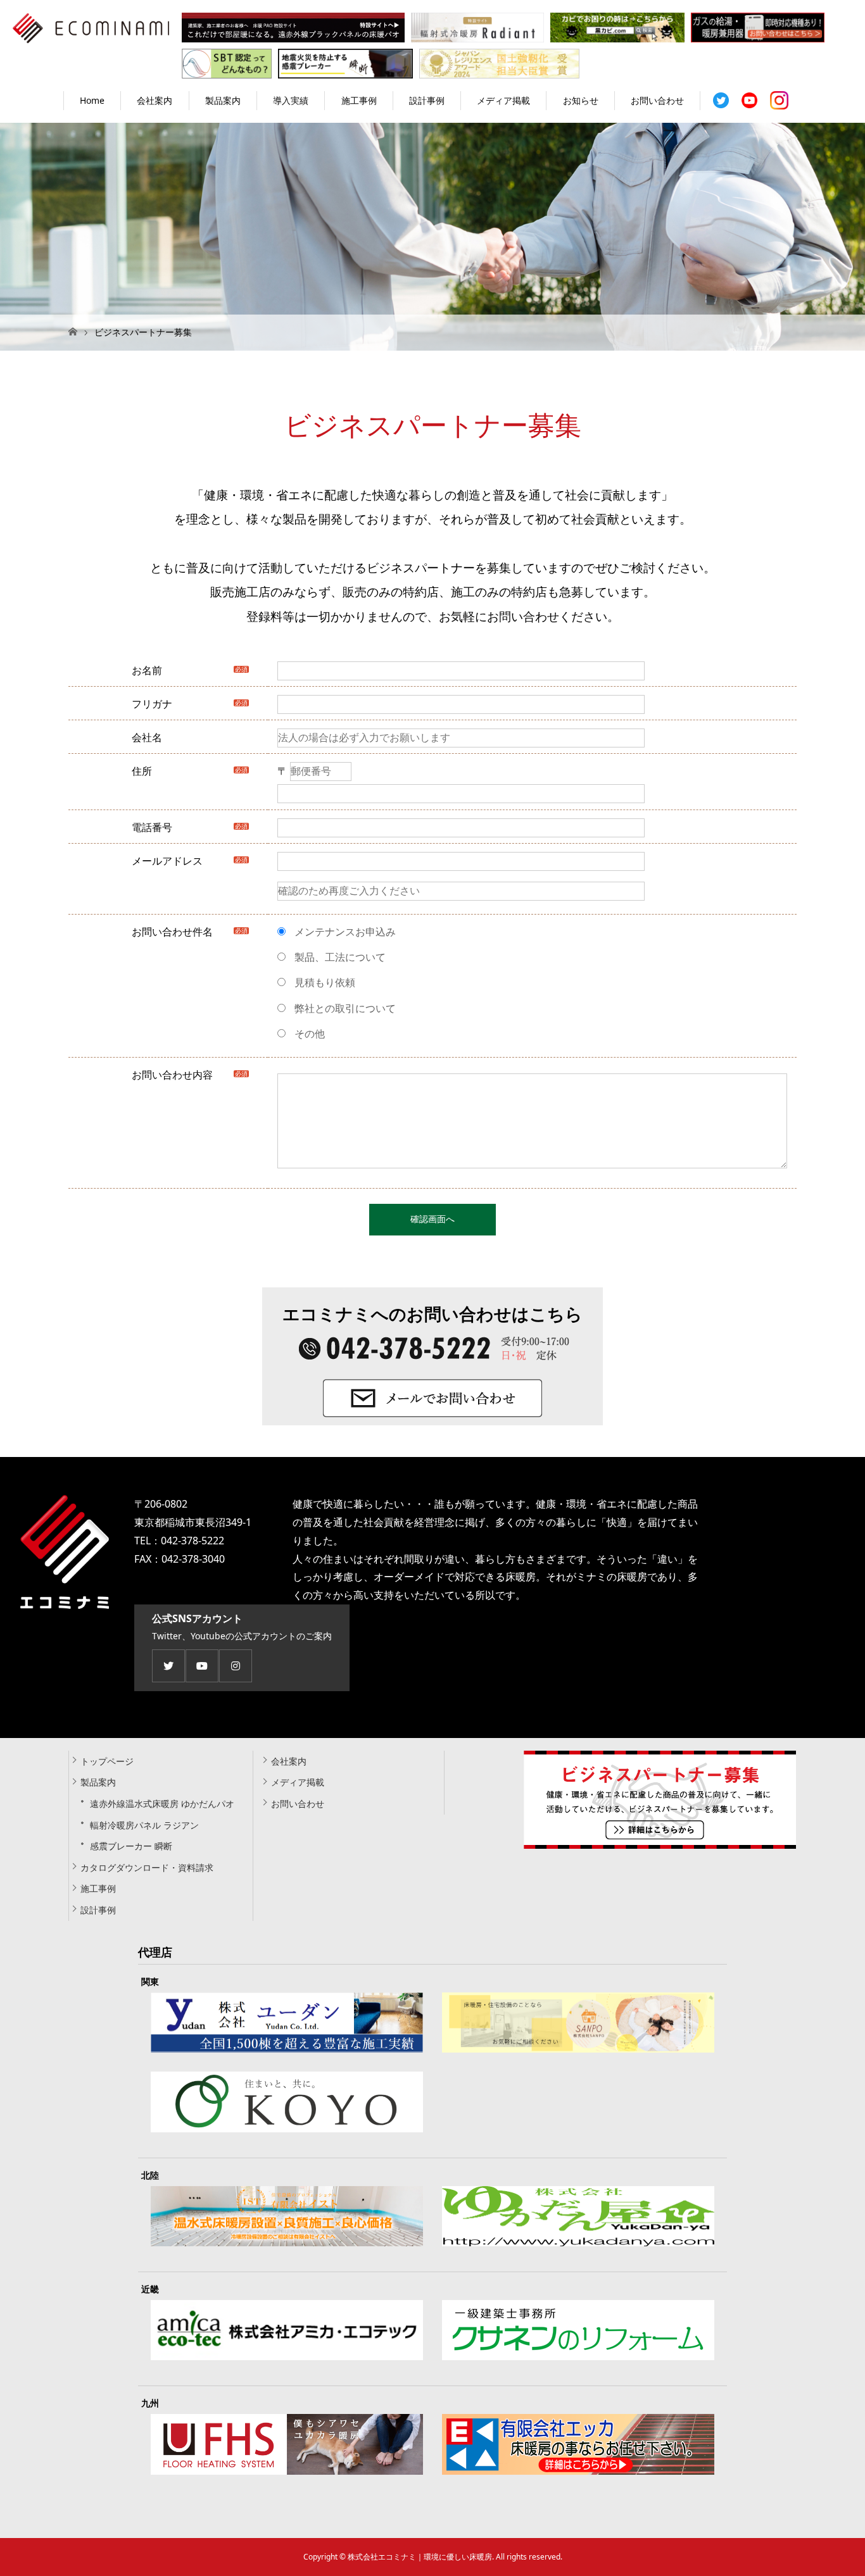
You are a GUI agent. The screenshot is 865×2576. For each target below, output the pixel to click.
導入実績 (291, 100)
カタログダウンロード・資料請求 (147, 1867)
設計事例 (427, 100)
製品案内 (223, 100)
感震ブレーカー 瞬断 (131, 1846)
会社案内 (155, 100)
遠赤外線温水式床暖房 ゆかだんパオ (162, 1804)
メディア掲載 (503, 100)
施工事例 (359, 100)
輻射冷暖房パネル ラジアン (144, 1825)
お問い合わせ (657, 100)
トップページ (107, 1761)
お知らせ (581, 100)
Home (92, 100)
